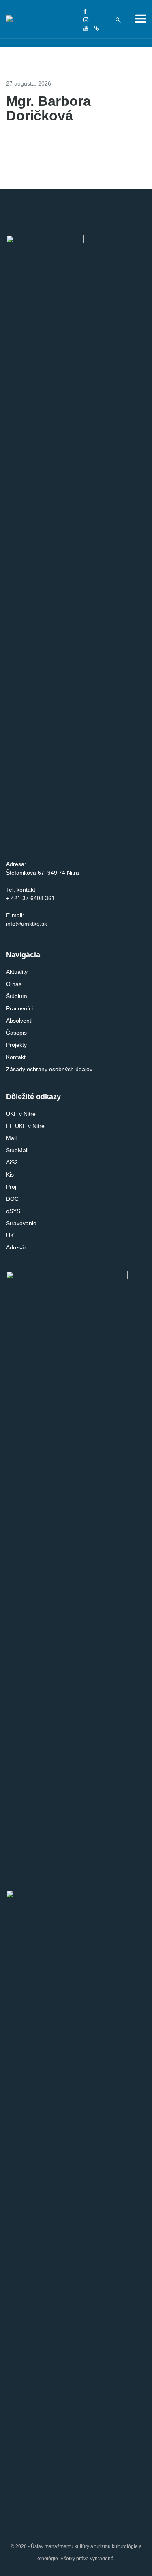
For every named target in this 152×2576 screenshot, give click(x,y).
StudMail (17, 1150)
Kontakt (16, 1057)
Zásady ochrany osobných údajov (49, 1069)
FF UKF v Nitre (25, 1126)
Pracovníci (19, 1008)
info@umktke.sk (27, 924)
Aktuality (17, 972)
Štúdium (17, 996)
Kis (10, 1175)
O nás (14, 984)
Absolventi (19, 1021)
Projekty (16, 1045)
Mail (11, 1138)
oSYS (13, 1211)
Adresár (16, 1247)
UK (10, 1235)
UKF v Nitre (21, 1114)
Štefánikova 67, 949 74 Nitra (43, 873)
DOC (12, 1199)
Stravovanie (21, 1223)
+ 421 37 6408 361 (30, 898)
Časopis (16, 1033)
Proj (11, 1187)
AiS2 (12, 1162)
